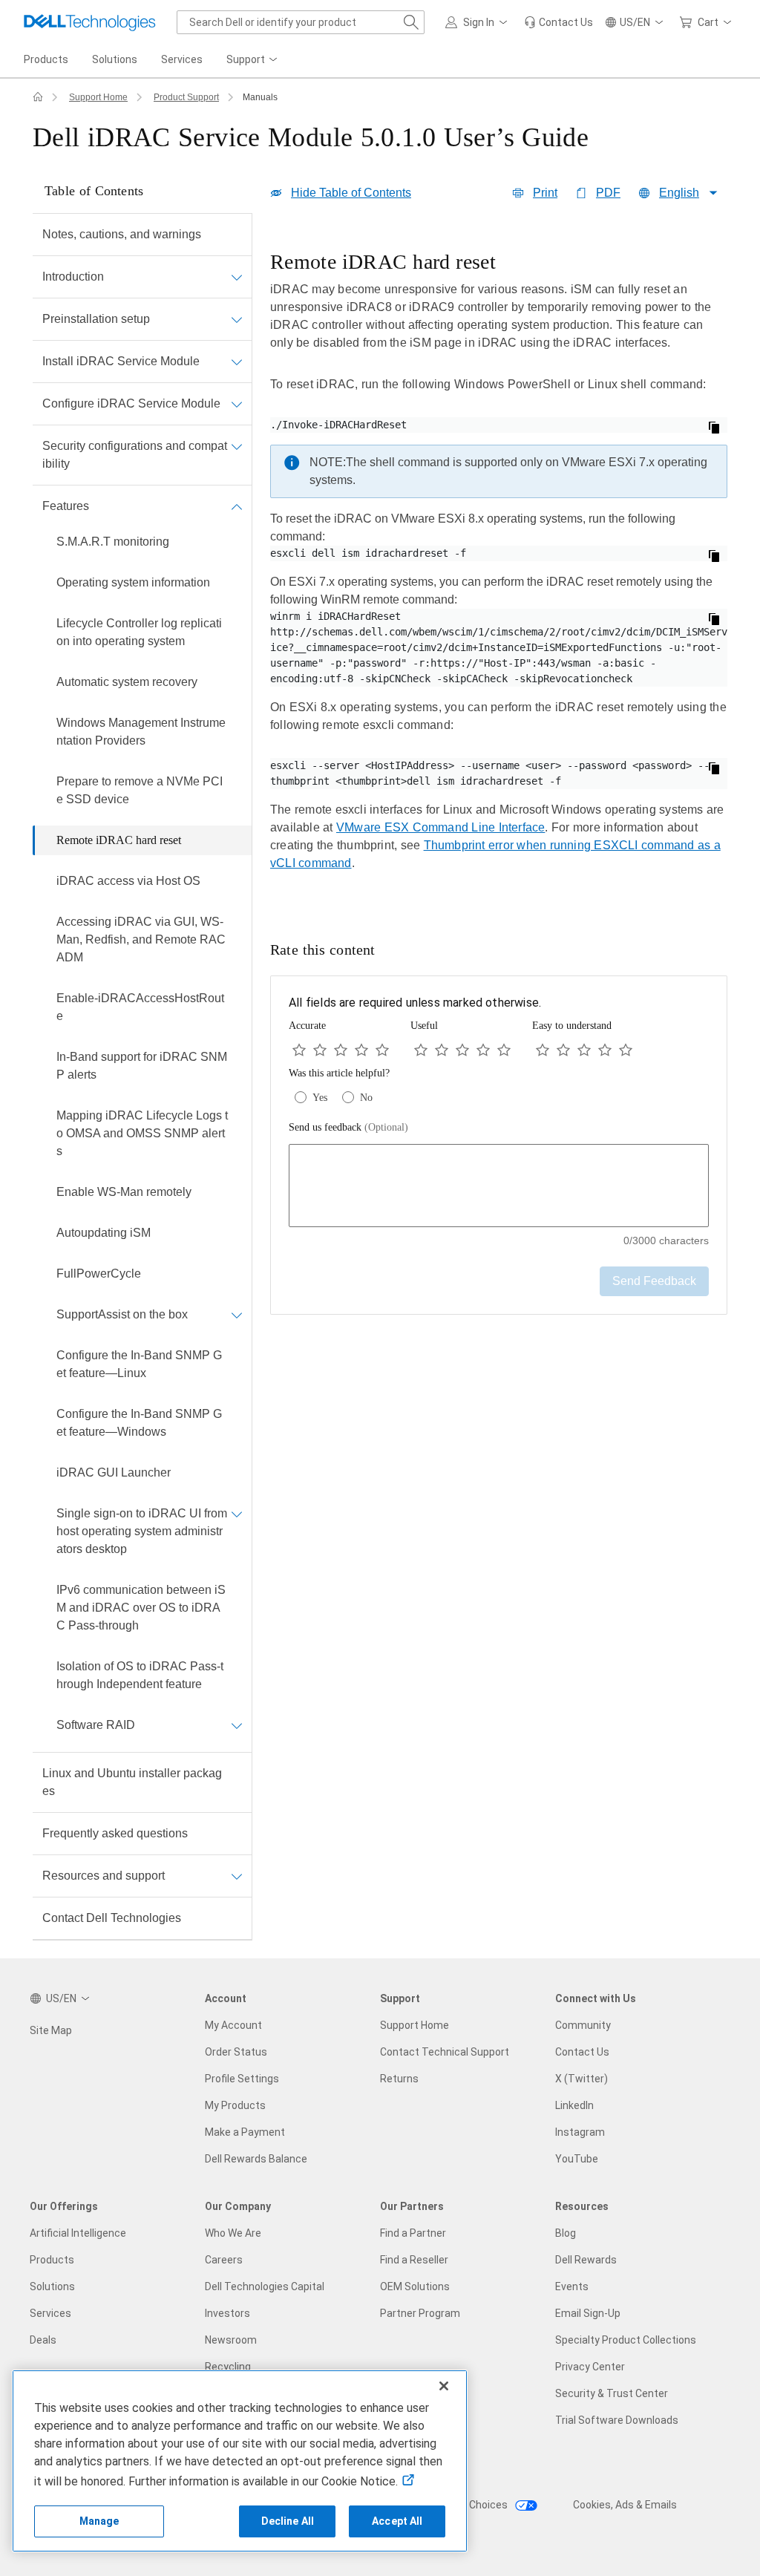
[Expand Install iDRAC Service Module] (237, 362)
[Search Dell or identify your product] (411, 22)
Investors (227, 2313)
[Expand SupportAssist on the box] (237, 1315)
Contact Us (582, 2052)
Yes (320, 1098)
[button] (479, 22)
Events (572, 2286)
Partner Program (420, 2313)
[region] (499, 571)
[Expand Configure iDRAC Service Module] (237, 404)
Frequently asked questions (115, 1833)
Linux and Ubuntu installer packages (132, 1782)
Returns (399, 2079)
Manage (99, 2521)
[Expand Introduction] (237, 277)
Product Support (186, 97)
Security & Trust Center (612, 2393)
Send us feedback (348, 1127)
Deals (43, 2340)
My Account (233, 2025)
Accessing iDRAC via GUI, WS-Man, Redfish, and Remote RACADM (141, 939)
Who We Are (233, 2233)
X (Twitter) (582, 2079)
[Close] (444, 2386)
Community (583, 2025)
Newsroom (231, 2340)
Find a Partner (413, 2233)
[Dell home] (38, 97)
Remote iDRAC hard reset (119, 840)
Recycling (228, 2367)
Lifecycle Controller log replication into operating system (139, 632)
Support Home (98, 97)
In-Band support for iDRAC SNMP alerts (142, 1066)
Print (545, 193)
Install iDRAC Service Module (121, 361)
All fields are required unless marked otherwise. (415, 1003)
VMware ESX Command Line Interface (440, 827)
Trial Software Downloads (617, 2420)
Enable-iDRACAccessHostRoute (140, 1007)
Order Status (236, 2052)
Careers (224, 2260)
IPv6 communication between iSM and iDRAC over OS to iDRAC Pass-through (141, 1608)
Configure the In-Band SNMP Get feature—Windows (139, 1423)
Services (50, 2313)
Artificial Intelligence (78, 2233)
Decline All (288, 2521)
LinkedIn (574, 2105)
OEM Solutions (415, 2286)
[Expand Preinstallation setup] (237, 319)
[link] (558, 22)
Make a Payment (245, 2132)
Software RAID (96, 1725)
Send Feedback (654, 1281)
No (366, 1098)
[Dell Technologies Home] (90, 22)
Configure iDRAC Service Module (131, 403)
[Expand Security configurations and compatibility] (237, 446)
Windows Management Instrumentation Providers (141, 732)
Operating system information (133, 582)
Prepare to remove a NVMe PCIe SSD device (140, 790)
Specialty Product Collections (626, 2340)
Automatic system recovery (127, 682)
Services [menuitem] (182, 59)
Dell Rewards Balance (256, 2159)
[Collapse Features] (237, 506)
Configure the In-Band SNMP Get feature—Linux (139, 1364)
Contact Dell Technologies (112, 1918)
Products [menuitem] (46, 59)
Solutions (52, 2286)
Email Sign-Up (588, 2313)
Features (66, 506)
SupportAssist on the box (122, 1314)
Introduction (73, 277)
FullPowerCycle (99, 1274)
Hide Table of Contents (351, 193)
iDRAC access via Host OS (128, 881)
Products (52, 2260)
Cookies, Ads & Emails (625, 2505)
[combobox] (301, 22)
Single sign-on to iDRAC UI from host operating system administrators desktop (142, 1531)
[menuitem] (253, 60)
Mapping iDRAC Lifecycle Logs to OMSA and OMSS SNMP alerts (142, 1133)
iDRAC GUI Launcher (114, 1472)
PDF (608, 193)
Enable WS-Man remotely (124, 1192)
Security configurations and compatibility (135, 455)
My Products (235, 2105)
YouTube (577, 2159)
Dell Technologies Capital (265, 2286)
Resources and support (104, 1876)
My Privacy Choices (463, 2505)
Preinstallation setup (96, 319)
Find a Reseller (414, 2260)
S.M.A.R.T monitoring (113, 542)
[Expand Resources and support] (237, 1876)
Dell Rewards (586, 2260)
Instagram (580, 2132)
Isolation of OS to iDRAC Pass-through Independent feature (140, 1675)
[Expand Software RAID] (237, 1725)
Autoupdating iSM (104, 1233)
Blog (566, 2233)
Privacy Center (590, 2367)
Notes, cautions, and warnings (122, 234)
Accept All (397, 2521)
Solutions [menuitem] (115, 59)
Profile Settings (242, 2079)
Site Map (51, 2030)
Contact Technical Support (445, 2052)
